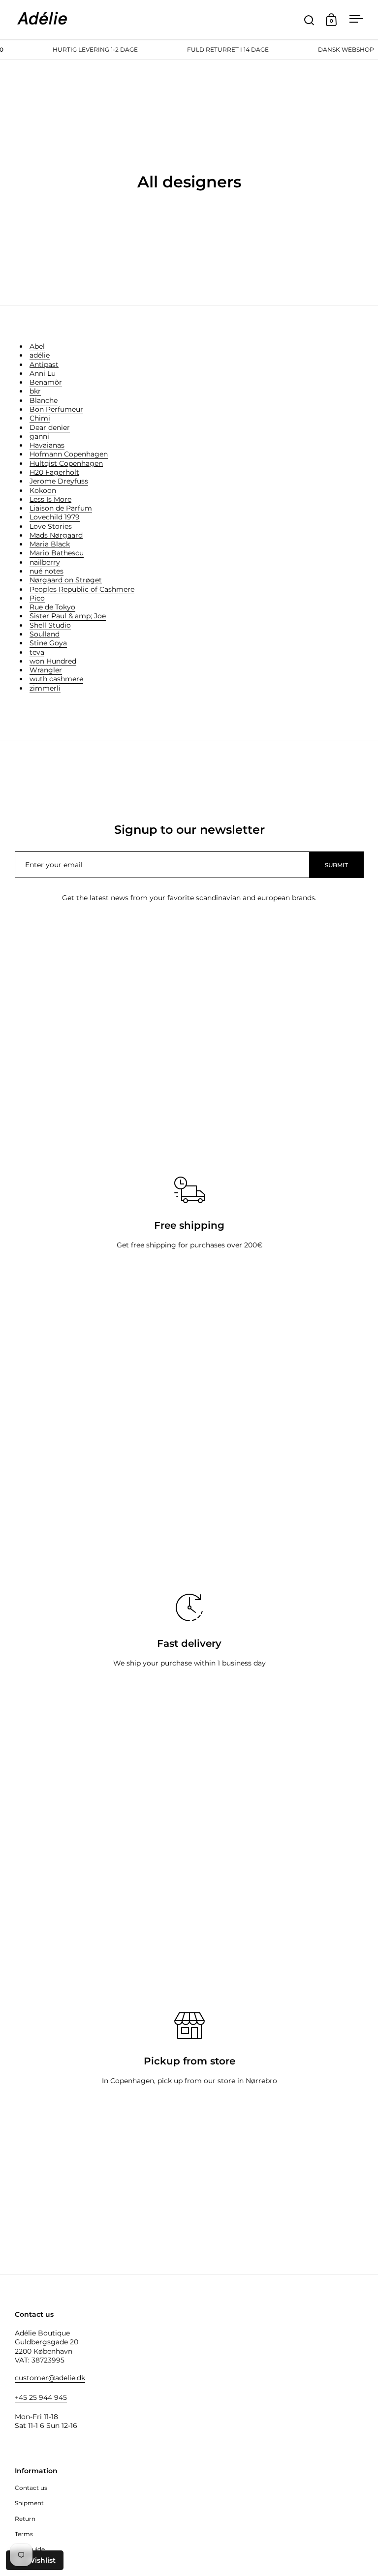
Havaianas (47, 445)
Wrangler (46, 670)
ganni (39, 436)
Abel (37, 346)
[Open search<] (309, 20)
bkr (35, 391)
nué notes (47, 571)
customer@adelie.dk (50, 2378)
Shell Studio (50, 625)
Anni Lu (43, 373)
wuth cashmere (56, 679)
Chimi (40, 418)
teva (37, 652)
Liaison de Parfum (61, 508)
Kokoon (43, 490)
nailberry (45, 562)
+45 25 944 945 (41, 2397)
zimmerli (45, 688)
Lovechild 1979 (55, 517)
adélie (40, 355)
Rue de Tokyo (52, 607)
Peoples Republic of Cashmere (82, 589)
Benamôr (46, 382)
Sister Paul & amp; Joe (68, 616)
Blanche (44, 400)
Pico (37, 598)
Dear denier (50, 427)
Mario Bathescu (57, 553)
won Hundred (53, 661)
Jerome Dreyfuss (59, 481)
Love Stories (51, 526)
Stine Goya (48, 643)
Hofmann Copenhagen (69, 454)
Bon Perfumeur (56, 409)
